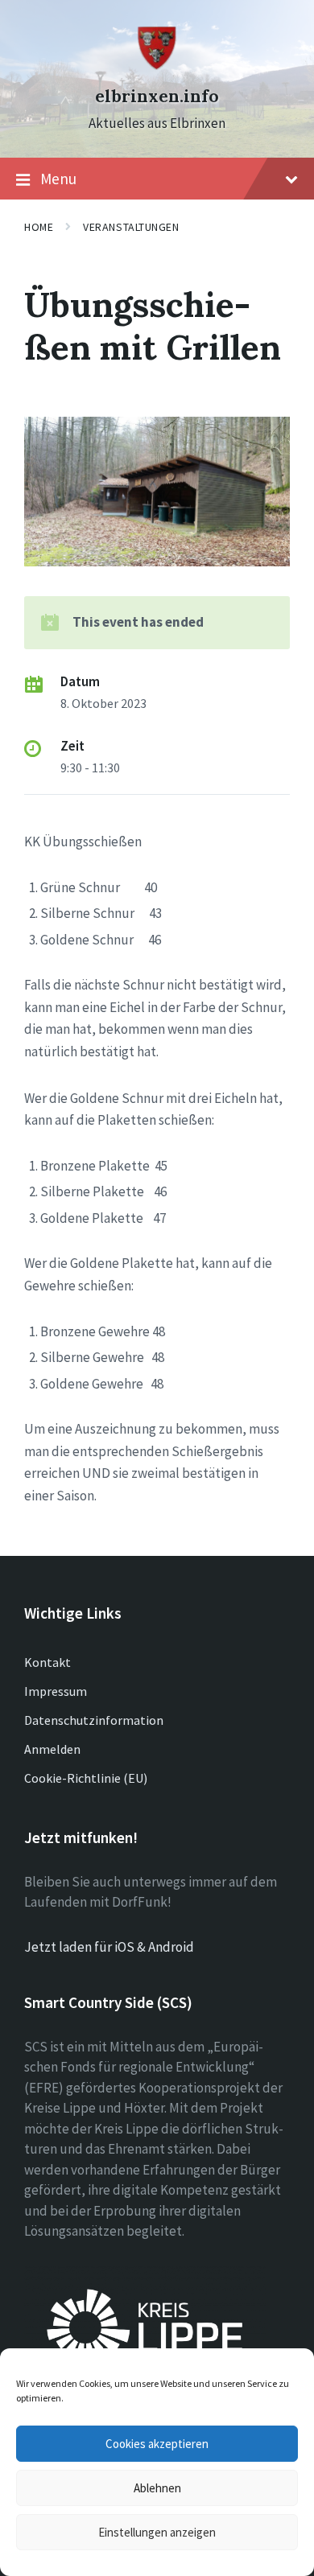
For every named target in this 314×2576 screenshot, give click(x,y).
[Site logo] (157, 67)
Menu (58, 179)
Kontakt (48, 1662)
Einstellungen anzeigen (157, 2532)
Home (39, 227)
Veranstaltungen (131, 227)
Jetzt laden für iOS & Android (109, 1947)
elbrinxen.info (157, 96)
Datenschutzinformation (94, 1720)
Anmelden (52, 1749)
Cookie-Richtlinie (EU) (86, 1778)
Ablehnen (157, 2488)
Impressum (56, 1691)
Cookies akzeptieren (157, 2444)
